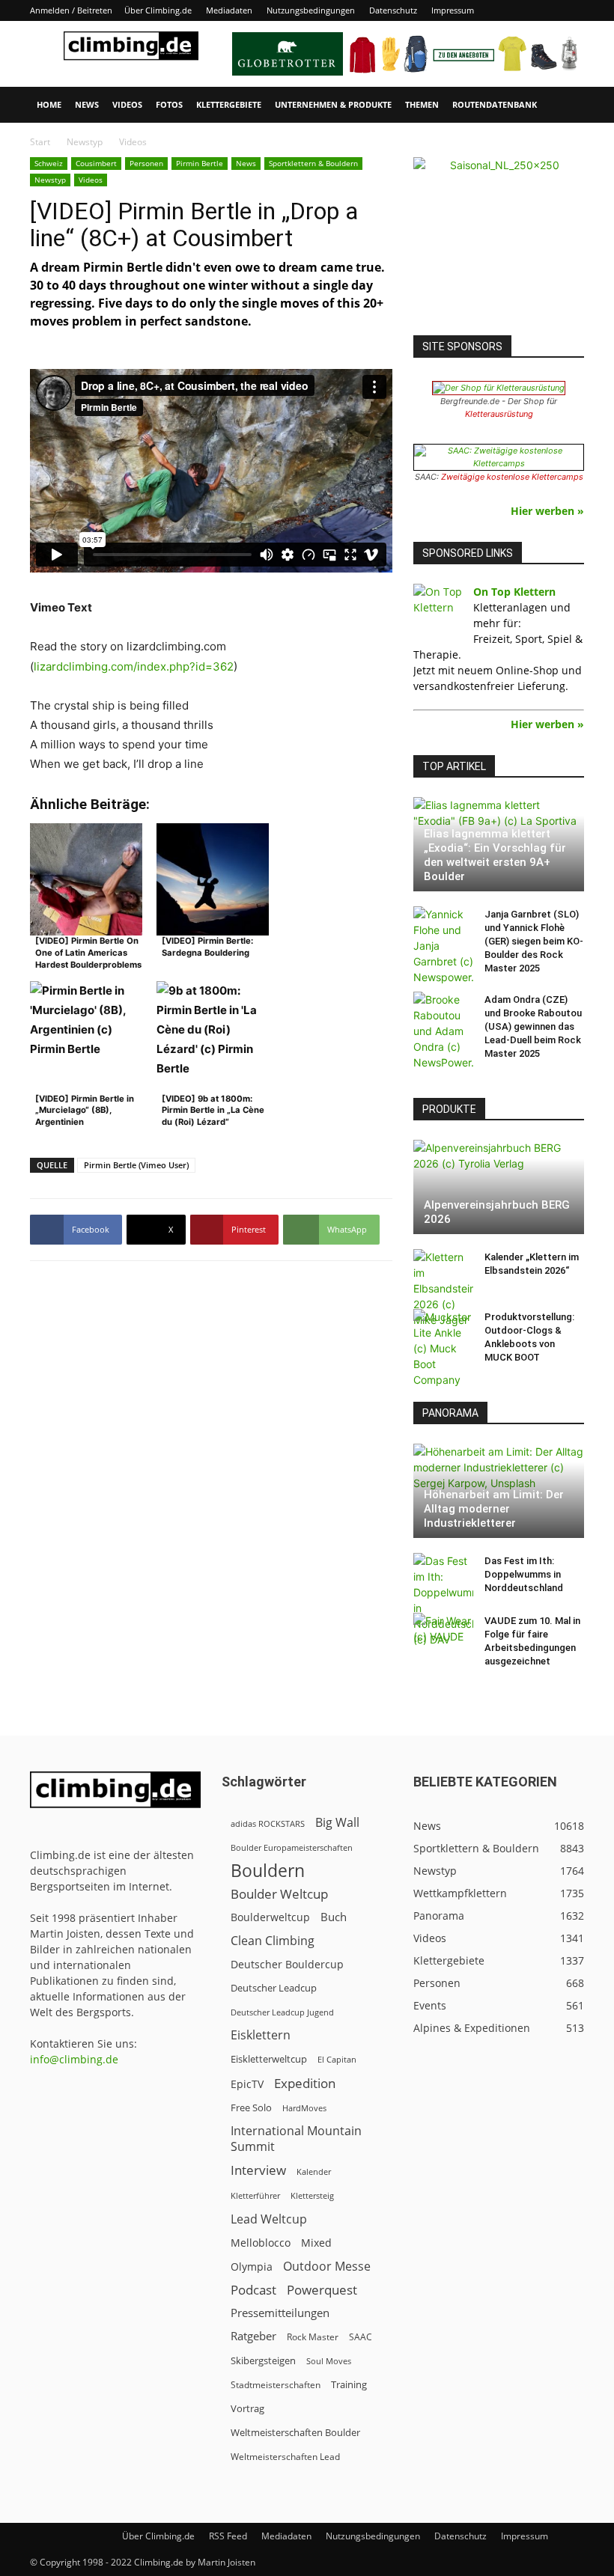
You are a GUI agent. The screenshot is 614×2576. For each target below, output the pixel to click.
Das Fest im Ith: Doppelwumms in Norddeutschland (524, 1574)
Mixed (316, 2243)
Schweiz (49, 163)
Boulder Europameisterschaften (292, 1847)
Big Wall (337, 1823)
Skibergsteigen (263, 2360)
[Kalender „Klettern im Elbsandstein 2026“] (443, 1288)
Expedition (305, 2083)
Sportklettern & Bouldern (313, 163)
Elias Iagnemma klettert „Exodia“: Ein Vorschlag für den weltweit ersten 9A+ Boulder (495, 855)
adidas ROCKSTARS (268, 1823)
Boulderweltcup (270, 1917)
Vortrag (247, 2408)
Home (49, 104)
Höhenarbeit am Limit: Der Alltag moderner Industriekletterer (494, 1509)
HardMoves (304, 2108)
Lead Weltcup (269, 2219)
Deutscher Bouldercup (287, 1964)
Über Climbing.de (158, 10)
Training (349, 2384)
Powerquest (322, 2290)
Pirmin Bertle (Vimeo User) (136, 1165)
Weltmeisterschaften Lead (285, 2456)
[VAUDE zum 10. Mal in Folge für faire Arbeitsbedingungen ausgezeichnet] (443, 1635)
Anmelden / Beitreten (71, 10)
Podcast (253, 2290)
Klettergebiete (229, 104)
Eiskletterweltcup (269, 2059)
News (87, 104)
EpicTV (247, 2084)
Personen (146, 163)
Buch (334, 1917)
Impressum (453, 10)
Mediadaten (229, 10)
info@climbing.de (74, 2059)
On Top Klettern (514, 592)
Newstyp (85, 142)
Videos (127, 104)
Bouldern (268, 1871)
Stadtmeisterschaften (276, 2385)
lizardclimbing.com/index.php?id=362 (134, 666)
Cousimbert (96, 163)
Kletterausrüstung (499, 414)
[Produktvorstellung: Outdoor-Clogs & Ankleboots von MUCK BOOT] (443, 1348)
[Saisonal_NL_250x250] (499, 242)
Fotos (169, 104)
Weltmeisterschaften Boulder (295, 2432)
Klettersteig (312, 2195)
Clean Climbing (273, 1941)
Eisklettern (261, 2035)
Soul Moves (329, 2361)
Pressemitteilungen (280, 2313)
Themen (422, 104)
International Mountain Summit (296, 2139)
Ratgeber (253, 2336)
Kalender (314, 2171)
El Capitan (337, 2060)
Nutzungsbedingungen (311, 10)
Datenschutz (393, 10)
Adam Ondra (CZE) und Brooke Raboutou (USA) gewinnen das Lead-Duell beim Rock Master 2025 (533, 1026)
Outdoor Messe (327, 2267)
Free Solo (251, 2108)
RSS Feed (228, 2536)
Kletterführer (255, 2196)
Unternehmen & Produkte (333, 104)
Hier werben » (547, 511)
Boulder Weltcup (279, 1894)
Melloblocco (261, 2243)
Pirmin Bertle (200, 163)
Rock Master (313, 2337)
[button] (566, 105)
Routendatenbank (495, 104)
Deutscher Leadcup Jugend (282, 2012)
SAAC (361, 2337)
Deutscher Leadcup (274, 1988)
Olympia (252, 2267)
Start (40, 142)
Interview (258, 2170)
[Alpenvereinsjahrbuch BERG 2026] (499, 1187)
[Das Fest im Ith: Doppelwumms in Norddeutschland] (443, 1600)
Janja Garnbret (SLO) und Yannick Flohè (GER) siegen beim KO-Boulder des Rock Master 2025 (534, 941)
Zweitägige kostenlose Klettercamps (512, 477)
